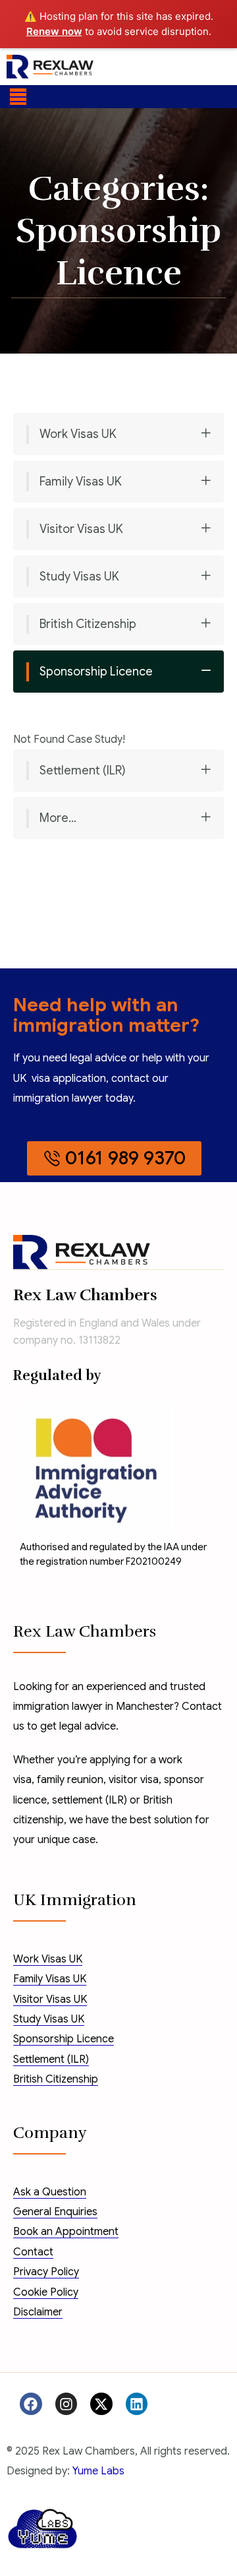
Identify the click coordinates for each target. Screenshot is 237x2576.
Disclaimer (38, 2312)
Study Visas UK (79, 577)
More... (58, 818)
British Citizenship (88, 624)
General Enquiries (55, 2212)
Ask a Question (50, 2192)
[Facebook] (31, 2404)
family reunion (70, 1780)
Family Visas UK (81, 482)
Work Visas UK (78, 434)
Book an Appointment (66, 2232)
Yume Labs (98, 2471)
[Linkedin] (137, 2404)
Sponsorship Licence (96, 672)
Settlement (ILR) (83, 770)
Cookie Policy (46, 2292)
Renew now (54, 31)
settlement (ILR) (90, 1800)
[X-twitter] (101, 2404)
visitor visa (134, 1780)
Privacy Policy (46, 2272)
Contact (33, 2252)
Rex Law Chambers (85, 1295)
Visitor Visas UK (81, 529)
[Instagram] (66, 2404)
